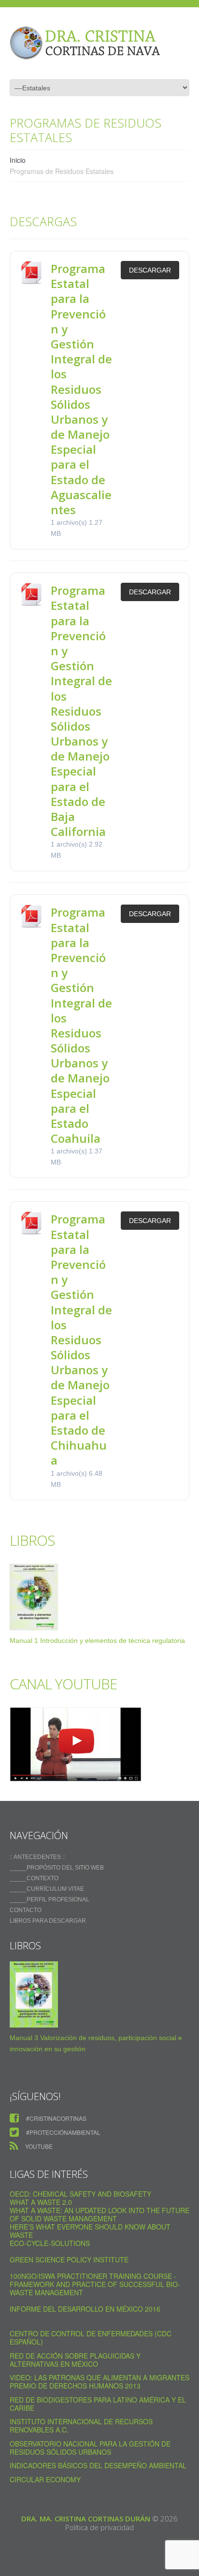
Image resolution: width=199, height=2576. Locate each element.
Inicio (18, 160)
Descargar (150, 270)
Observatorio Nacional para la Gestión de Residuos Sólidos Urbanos (90, 2448)
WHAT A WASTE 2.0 (41, 2202)
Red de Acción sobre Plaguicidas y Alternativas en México (75, 2360)
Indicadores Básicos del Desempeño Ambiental (98, 2465)
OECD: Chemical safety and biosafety (80, 2194)
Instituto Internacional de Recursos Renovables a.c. (81, 2425)
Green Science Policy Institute (69, 2259)
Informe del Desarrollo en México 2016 (85, 2309)
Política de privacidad (99, 2527)
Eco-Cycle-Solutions (50, 2243)
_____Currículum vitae (47, 1889)
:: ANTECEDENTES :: (37, 1857)
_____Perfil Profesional (50, 1900)
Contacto (26, 1910)
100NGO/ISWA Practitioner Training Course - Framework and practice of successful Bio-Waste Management (95, 2284)
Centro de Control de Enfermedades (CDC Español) (91, 2338)
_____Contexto (34, 1878)
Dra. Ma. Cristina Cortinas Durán (86, 2518)
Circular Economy (45, 2479)
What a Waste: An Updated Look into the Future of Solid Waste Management (99, 2214)
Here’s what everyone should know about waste (90, 2231)
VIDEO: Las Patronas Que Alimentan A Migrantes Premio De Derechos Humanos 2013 (99, 2382)
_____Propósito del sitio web (57, 1868)
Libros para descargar (48, 1921)
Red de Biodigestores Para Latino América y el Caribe (98, 2404)
